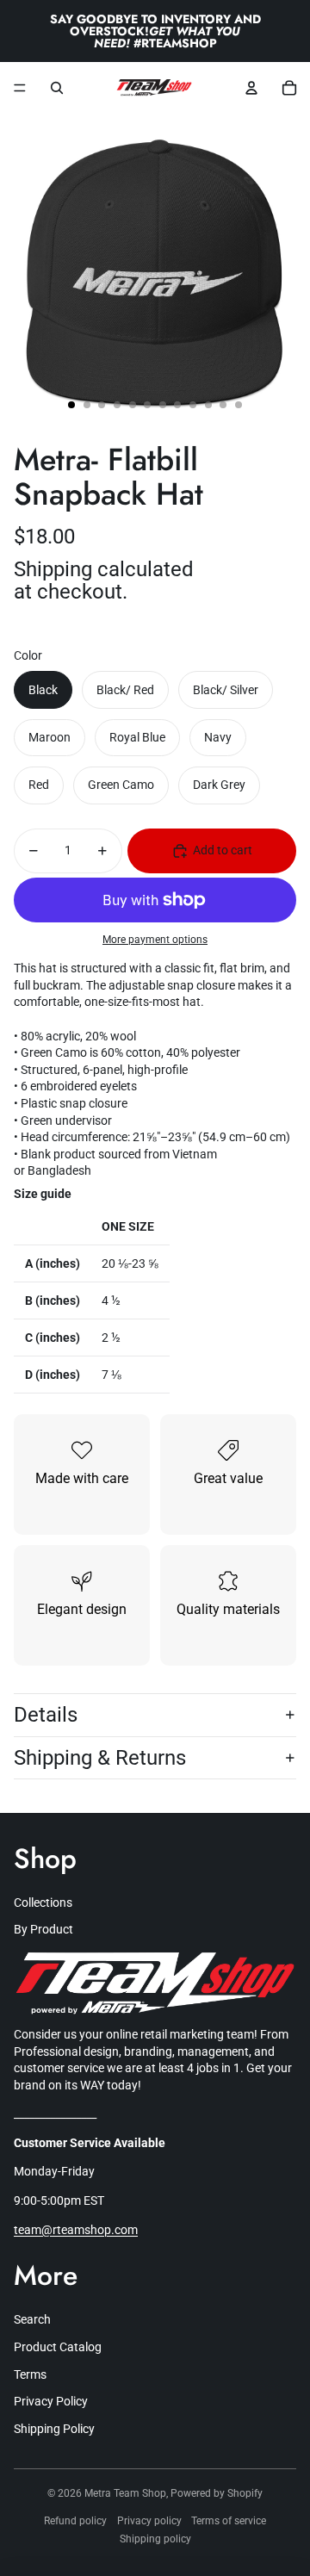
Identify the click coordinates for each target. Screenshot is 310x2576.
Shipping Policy (54, 2429)
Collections (43, 1903)
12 (239, 405)
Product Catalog (58, 2347)
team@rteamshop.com (76, 2230)
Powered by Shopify (217, 2493)
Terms (30, 2374)
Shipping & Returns (100, 1758)
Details (46, 1715)
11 (223, 405)
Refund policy (75, 2521)
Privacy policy (149, 2521)
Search (32, 2319)
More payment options (155, 940)
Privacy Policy (51, 2401)
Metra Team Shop (125, 2493)
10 (208, 405)
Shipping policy (155, 2539)
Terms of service (229, 2521)
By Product (43, 1929)
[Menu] (20, 88)
